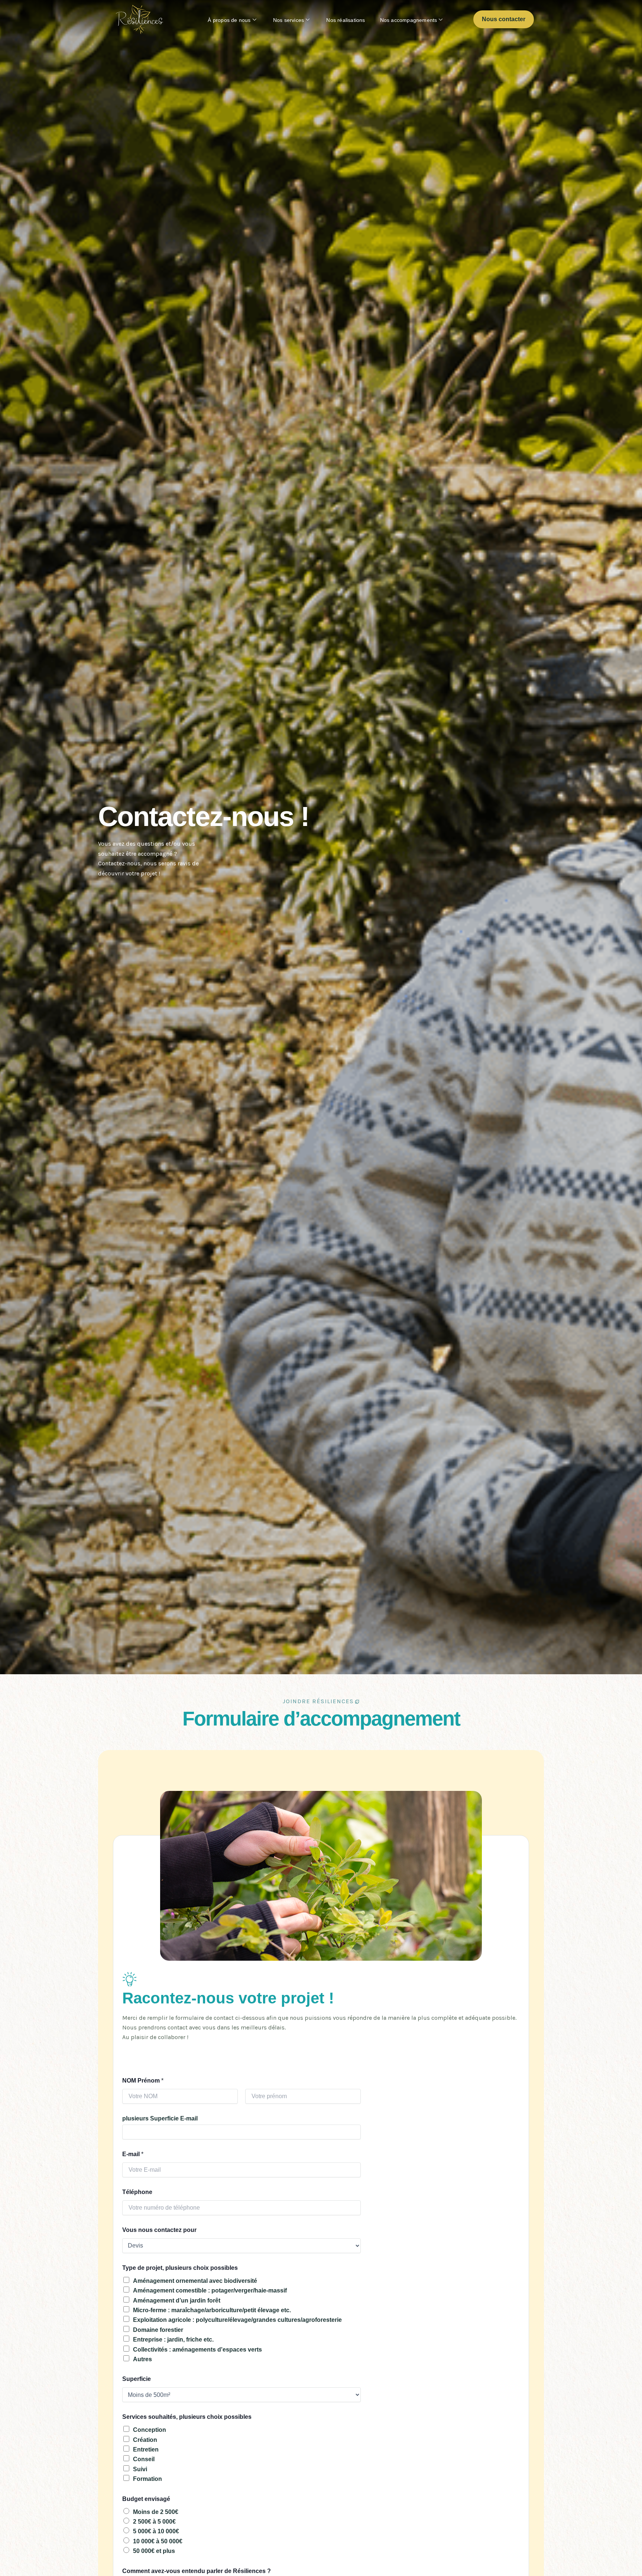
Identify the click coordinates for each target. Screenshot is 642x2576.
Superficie (137, 2379)
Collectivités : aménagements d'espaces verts (197, 2350)
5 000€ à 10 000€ (156, 2531)
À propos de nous (229, 20)
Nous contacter (504, 19)
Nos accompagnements (409, 20)
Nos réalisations (346, 20)
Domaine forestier (158, 2330)
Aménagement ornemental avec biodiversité (195, 2281)
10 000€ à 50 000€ (158, 2541)
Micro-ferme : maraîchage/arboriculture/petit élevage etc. (212, 2310)
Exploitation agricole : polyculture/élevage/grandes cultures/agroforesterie (237, 2320)
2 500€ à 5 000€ (154, 2522)
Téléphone (137, 2192)
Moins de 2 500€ (156, 2512)
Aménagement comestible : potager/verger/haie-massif (210, 2290)
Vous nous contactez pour (159, 2230)
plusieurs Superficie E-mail (160, 2118)
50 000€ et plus (154, 2551)
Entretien (146, 2449)
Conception (150, 2430)
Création (145, 2440)
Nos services (288, 20)
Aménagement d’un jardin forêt (177, 2300)
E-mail (133, 2154)
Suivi (140, 2469)
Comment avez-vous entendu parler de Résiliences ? (197, 2571)
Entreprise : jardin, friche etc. (173, 2340)
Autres (142, 2359)
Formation (147, 2479)
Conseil (144, 2459)
